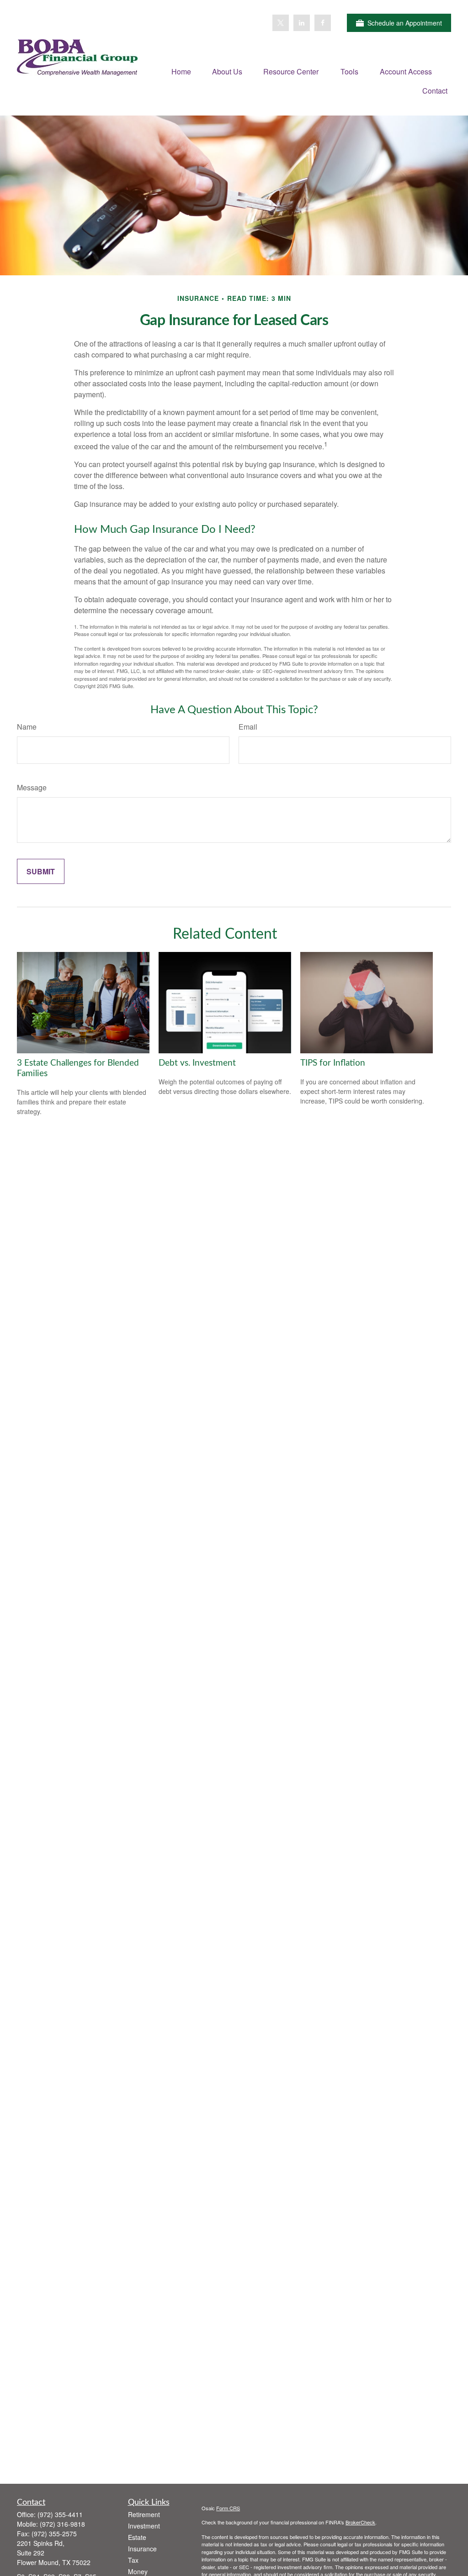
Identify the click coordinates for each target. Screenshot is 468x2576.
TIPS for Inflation (333, 1063)
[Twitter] (281, 23)
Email (248, 727)
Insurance (142, 2549)
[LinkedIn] (302, 23)
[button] (181, 71)
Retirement (144, 2514)
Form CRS (228, 2508)
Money (138, 2571)
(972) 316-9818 (62, 2524)
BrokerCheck (360, 2522)
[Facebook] (323, 23)
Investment (144, 2526)
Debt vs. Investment (197, 1063)
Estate (137, 2537)
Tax (133, 2560)
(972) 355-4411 (60, 2514)
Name (27, 727)
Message (32, 787)
